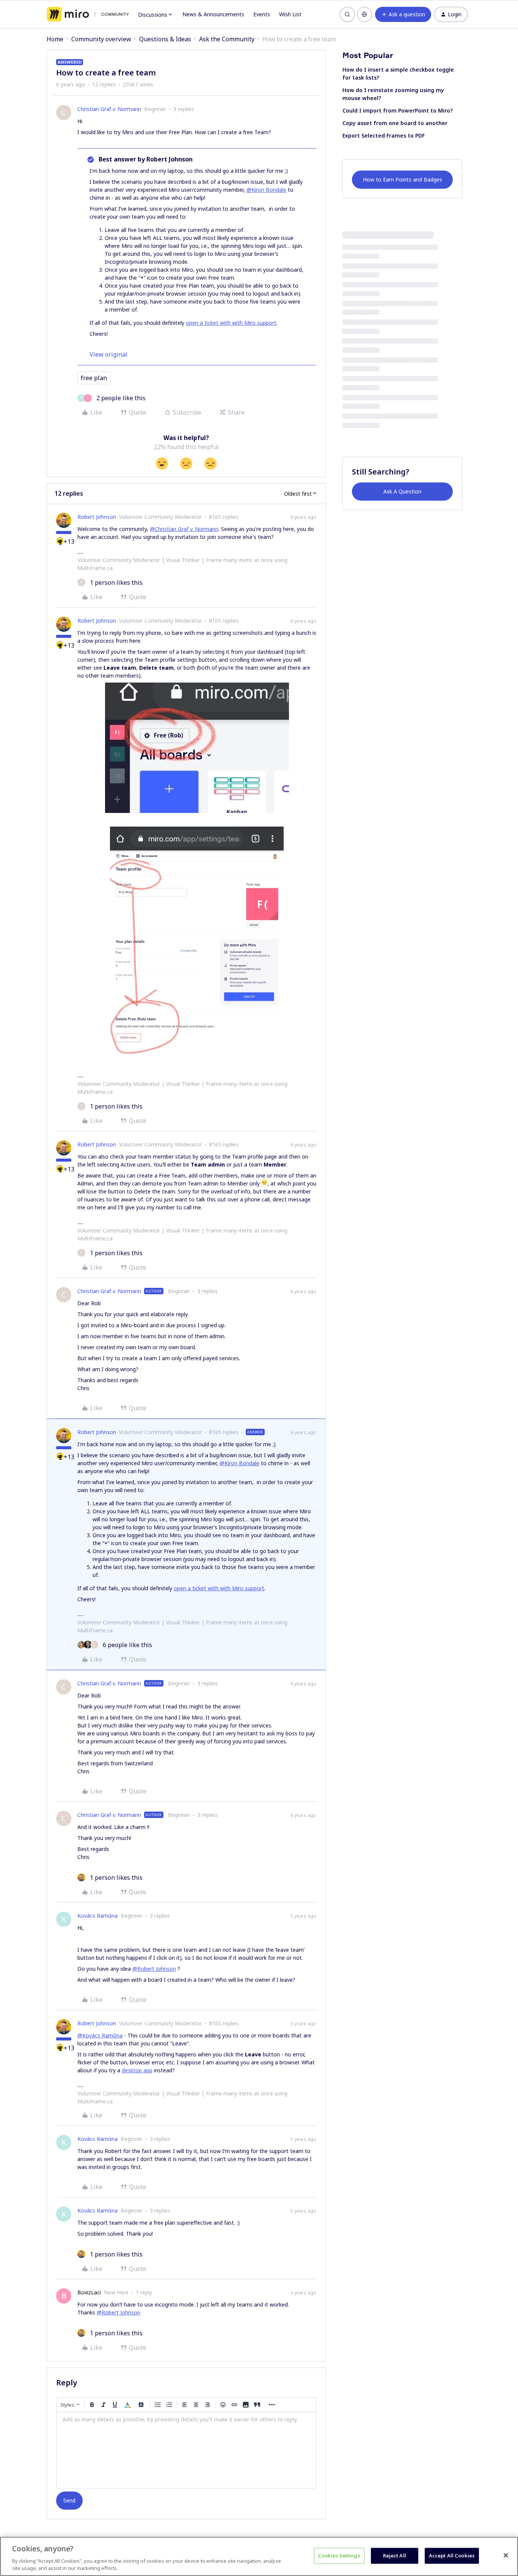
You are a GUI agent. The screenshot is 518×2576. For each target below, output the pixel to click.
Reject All (395, 2556)
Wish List (290, 14)
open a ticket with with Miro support (231, 323)
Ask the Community (227, 39)
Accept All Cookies (452, 2556)
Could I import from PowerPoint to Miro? (398, 110)
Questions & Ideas (165, 39)
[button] (403, 14)
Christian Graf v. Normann (109, 109)
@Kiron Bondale (266, 190)
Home (55, 39)
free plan (94, 378)
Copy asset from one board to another (395, 123)
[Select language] (364, 14)
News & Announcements (213, 14)
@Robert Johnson (154, 1969)
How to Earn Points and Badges (403, 179)
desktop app (137, 2070)
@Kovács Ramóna (100, 2035)
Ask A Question (402, 491)
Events (262, 14)
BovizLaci (89, 2292)
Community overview (101, 39)
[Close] (506, 2556)
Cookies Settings (339, 2556)
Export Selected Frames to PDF (384, 135)
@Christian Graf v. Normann (184, 529)
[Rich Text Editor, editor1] (186, 2450)
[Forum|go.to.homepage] (88, 14)
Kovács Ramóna (97, 1916)
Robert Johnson (97, 517)
